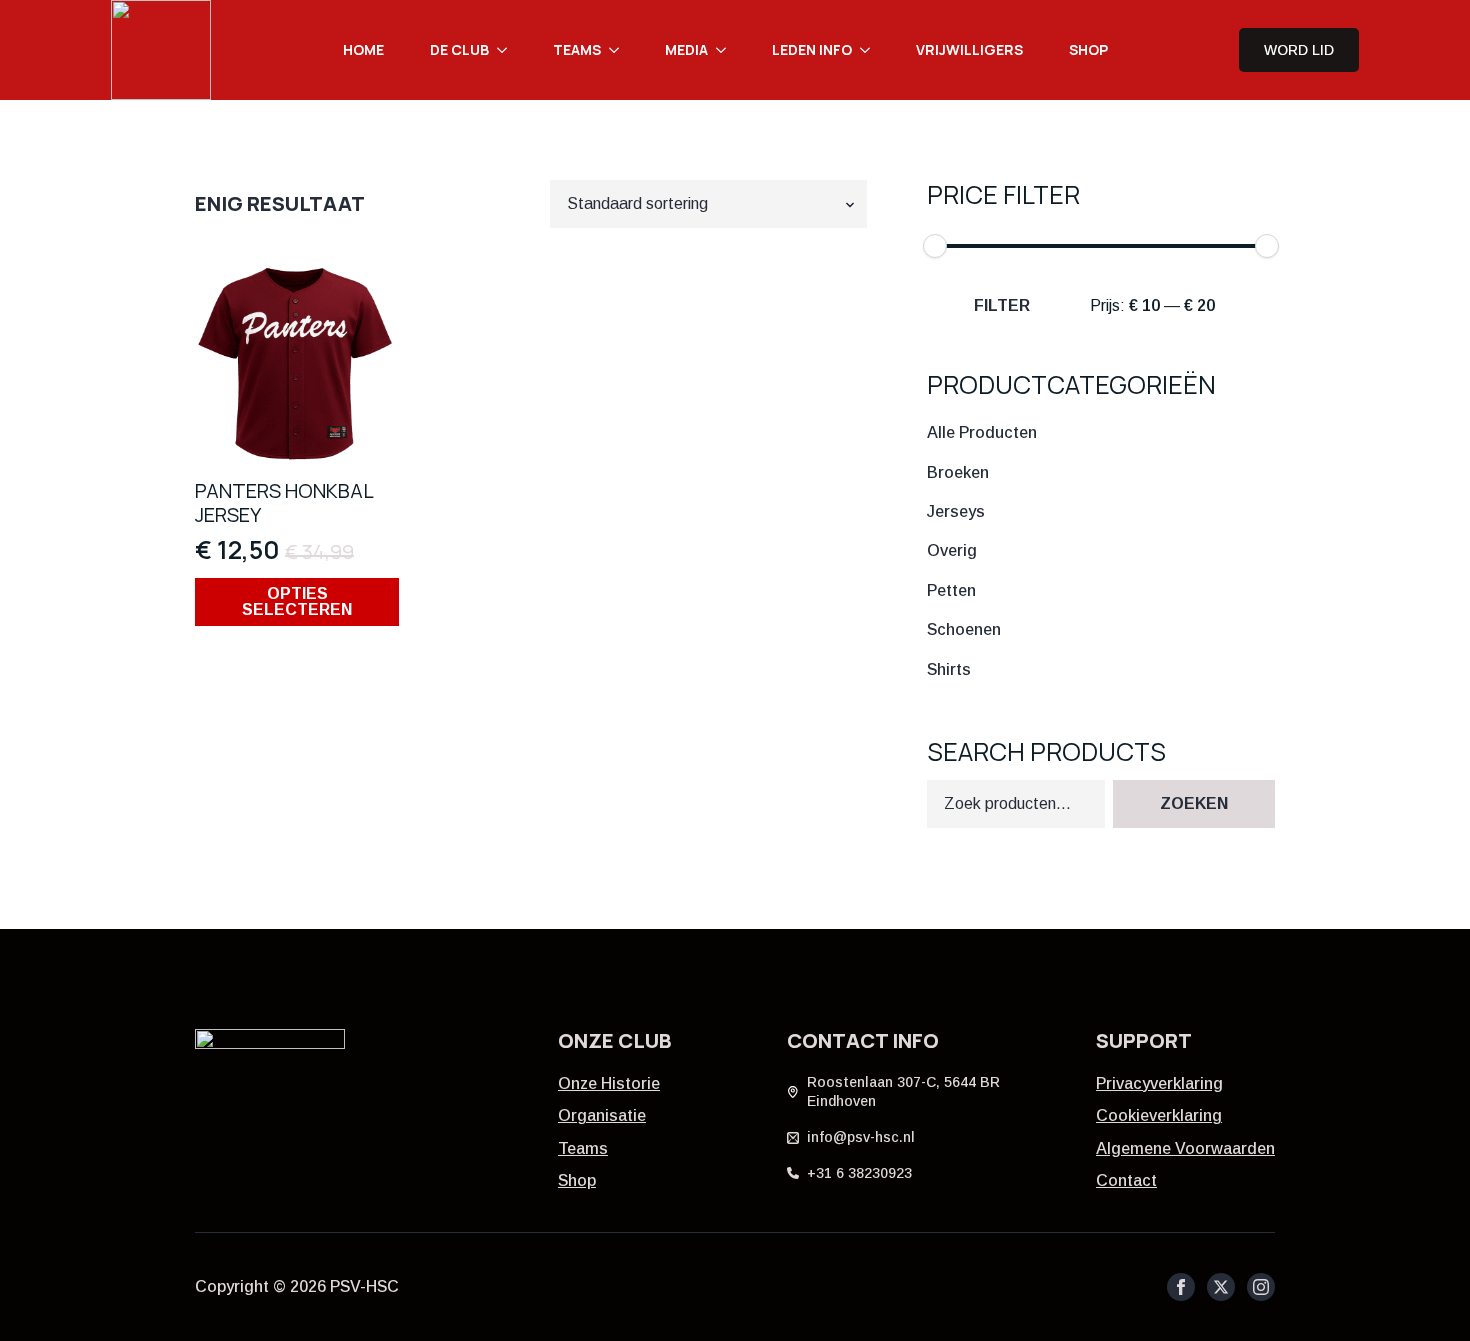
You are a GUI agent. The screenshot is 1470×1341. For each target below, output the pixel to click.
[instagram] (1261, 1287)
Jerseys (956, 510)
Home (363, 49)
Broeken (958, 471)
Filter (1002, 305)
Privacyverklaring (1159, 1083)
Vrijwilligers (969, 49)
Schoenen (964, 629)
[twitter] (1221, 1287)
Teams (577, 49)
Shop (1088, 49)
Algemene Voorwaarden (1185, 1148)
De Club (459, 49)
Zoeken (1194, 804)
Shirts (949, 668)
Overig (952, 550)
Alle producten (982, 432)
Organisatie (602, 1115)
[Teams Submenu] (620, 50)
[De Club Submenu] (508, 50)
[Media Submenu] (727, 50)
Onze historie (609, 1083)
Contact (1126, 1180)
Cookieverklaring (1159, 1115)
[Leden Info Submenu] (871, 50)
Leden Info (812, 49)
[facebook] (1181, 1287)
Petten (951, 589)
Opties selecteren (297, 601)
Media (686, 49)
